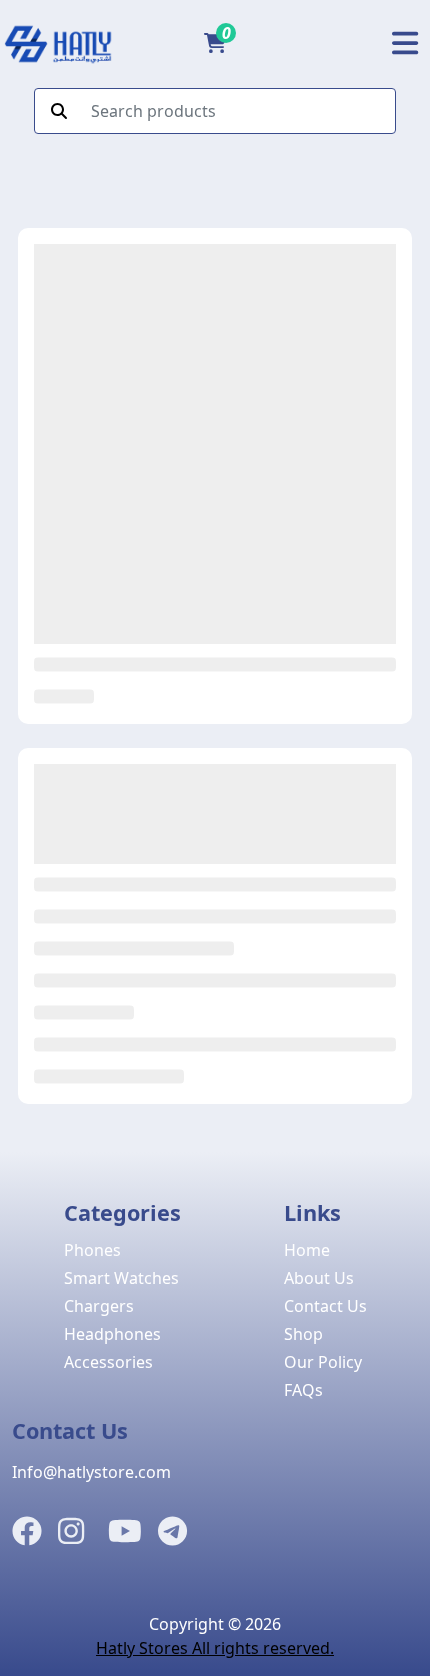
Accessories (108, 1362)
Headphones (112, 1334)
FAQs (303, 1390)
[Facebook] (27, 1532)
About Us (319, 1278)
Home (307, 1250)
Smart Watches (121, 1278)
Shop (303, 1334)
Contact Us (325, 1306)
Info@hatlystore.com (91, 1472)
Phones (92, 1250)
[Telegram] (172, 1532)
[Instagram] (71, 1532)
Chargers (99, 1306)
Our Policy (323, 1362)
